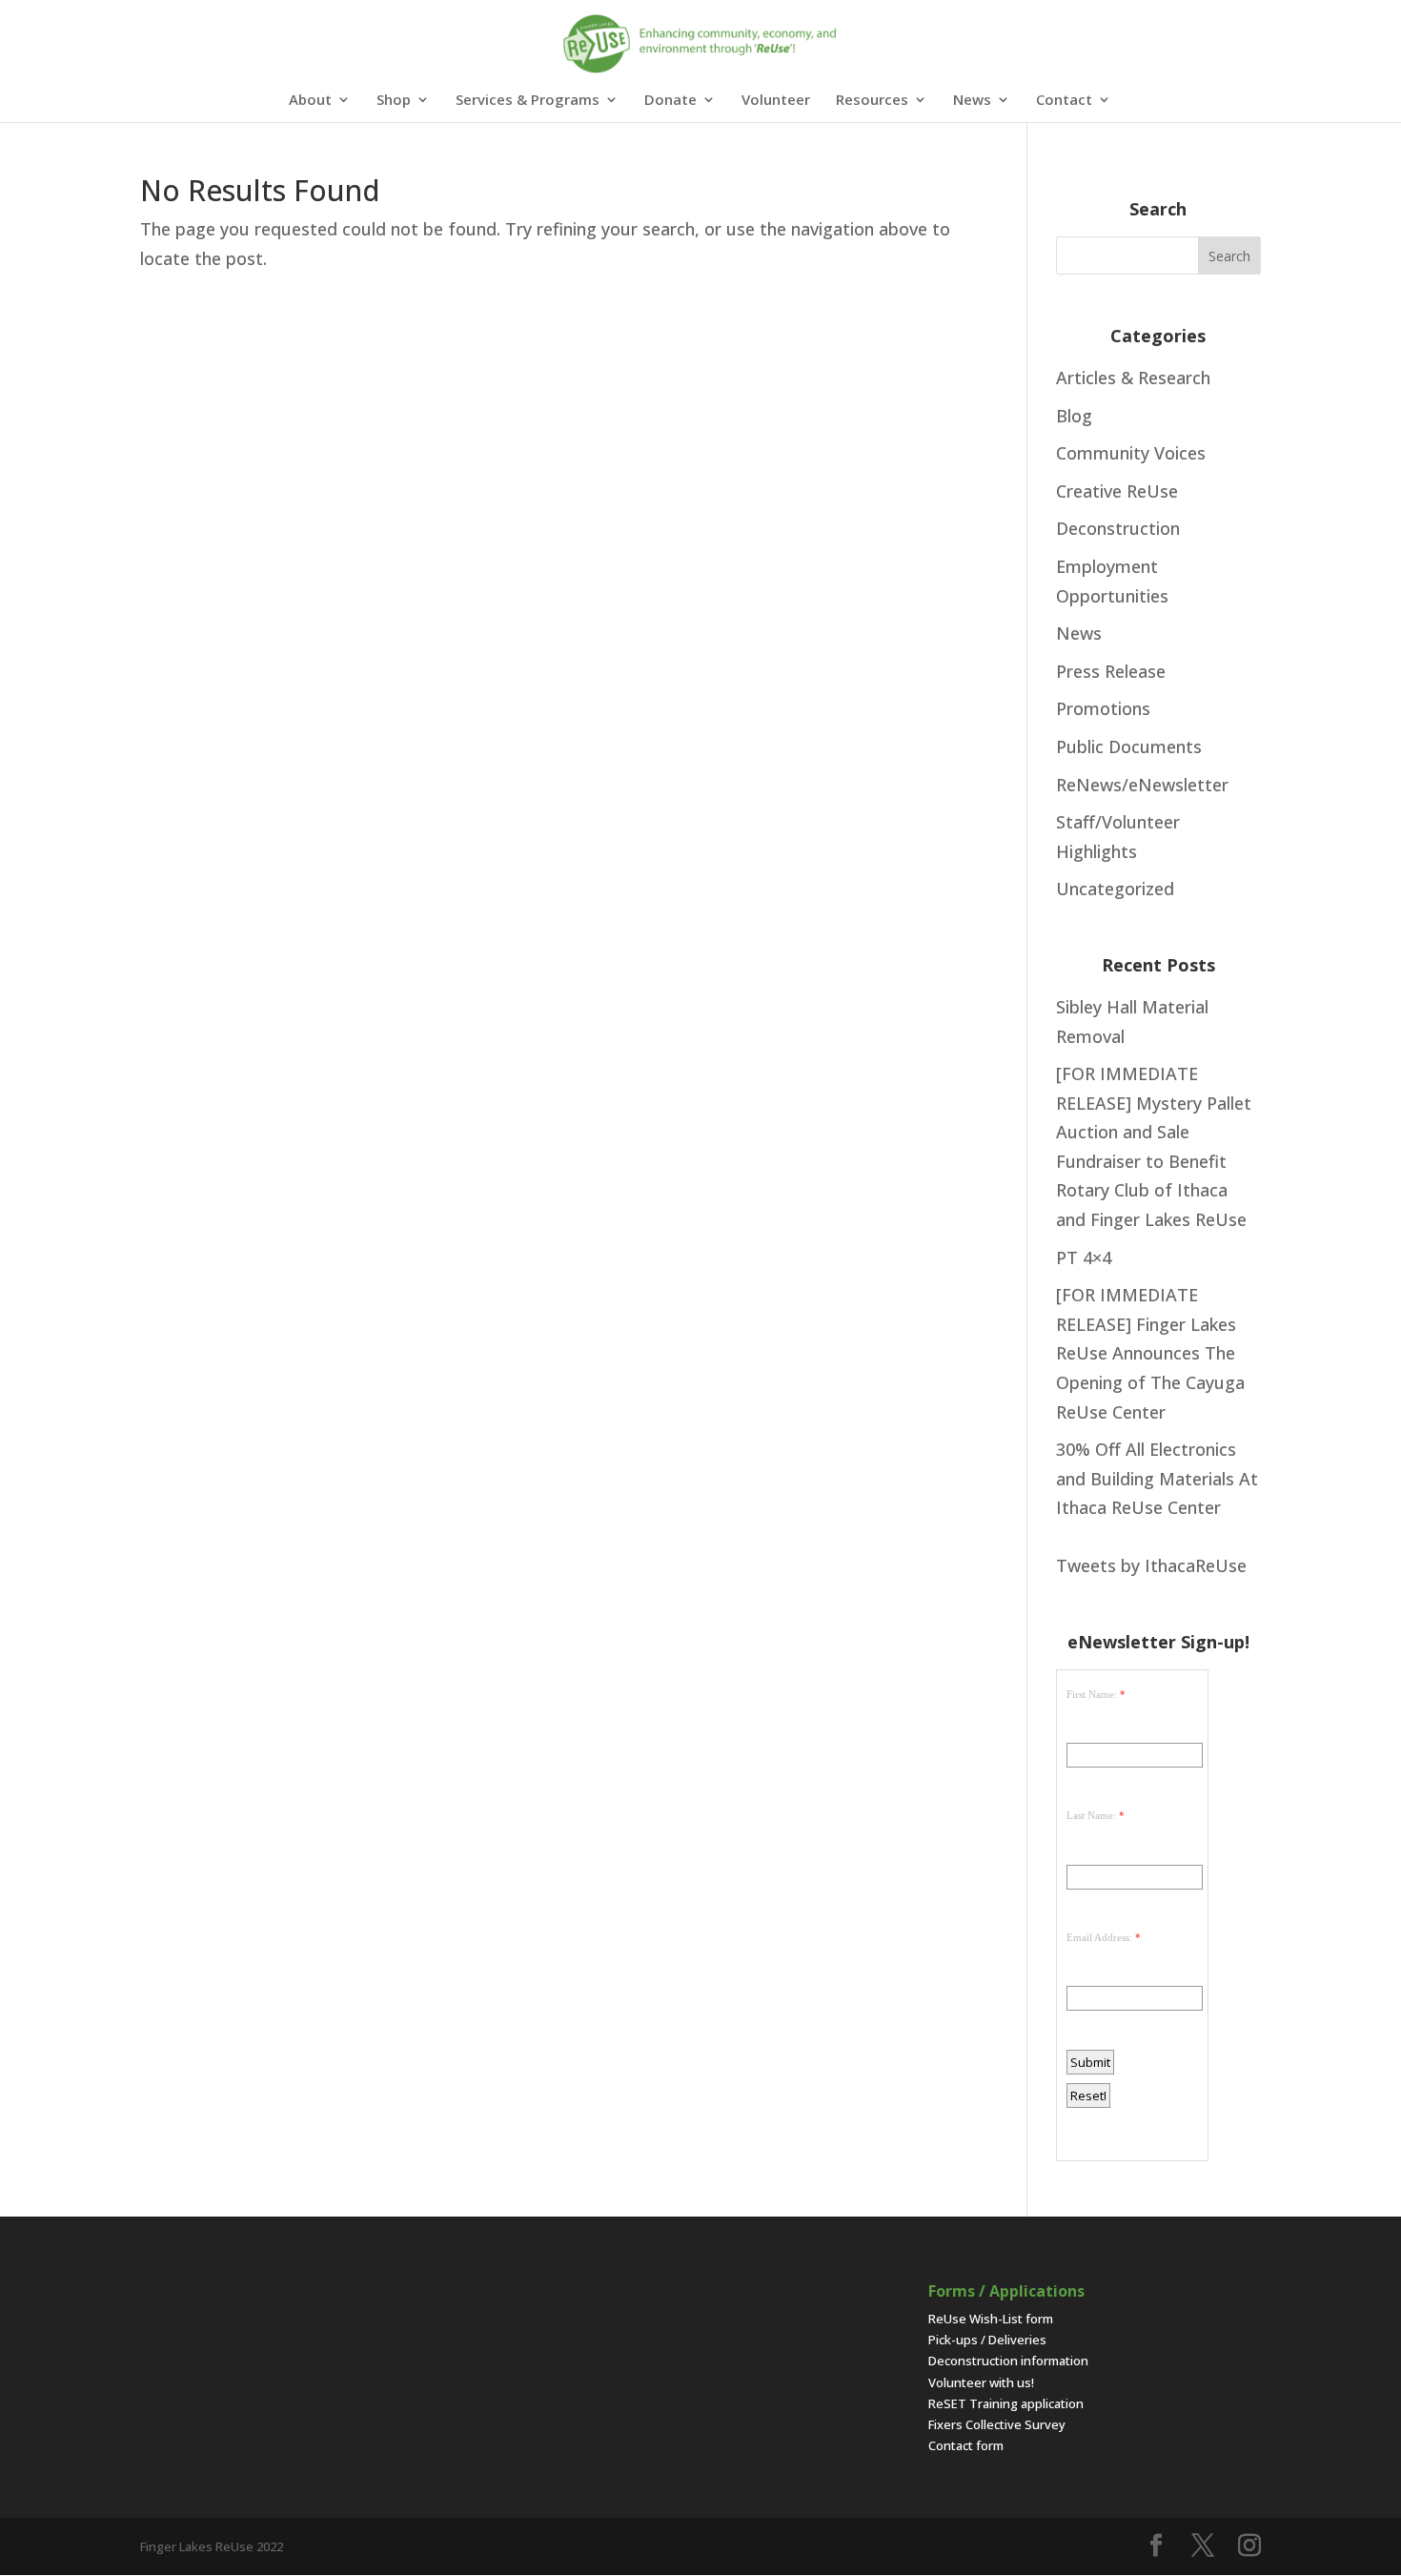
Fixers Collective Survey (997, 2424)
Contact (1064, 101)
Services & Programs (528, 101)
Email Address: (1099, 1937)
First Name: (1092, 1694)
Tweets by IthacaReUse (1151, 1565)
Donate (670, 101)
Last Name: (1091, 1815)
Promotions (1103, 708)
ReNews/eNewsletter (1142, 785)
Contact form (966, 2445)
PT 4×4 (1084, 1257)
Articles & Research (1133, 378)
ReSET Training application (1006, 2403)
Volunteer (776, 101)
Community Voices (1131, 453)
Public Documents (1129, 746)
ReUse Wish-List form (991, 2319)
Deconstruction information (1008, 2361)
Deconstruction (1118, 528)
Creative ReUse (1117, 491)
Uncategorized (1115, 889)
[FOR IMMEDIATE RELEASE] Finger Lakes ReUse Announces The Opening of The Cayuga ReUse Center (1150, 1353)
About (310, 101)
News (972, 101)
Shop (394, 101)
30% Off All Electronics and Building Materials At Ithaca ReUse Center (1157, 1478)
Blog (1074, 416)
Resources (872, 101)
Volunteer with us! (981, 2382)
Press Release (1111, 671)
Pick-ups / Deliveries (987, 2340)
